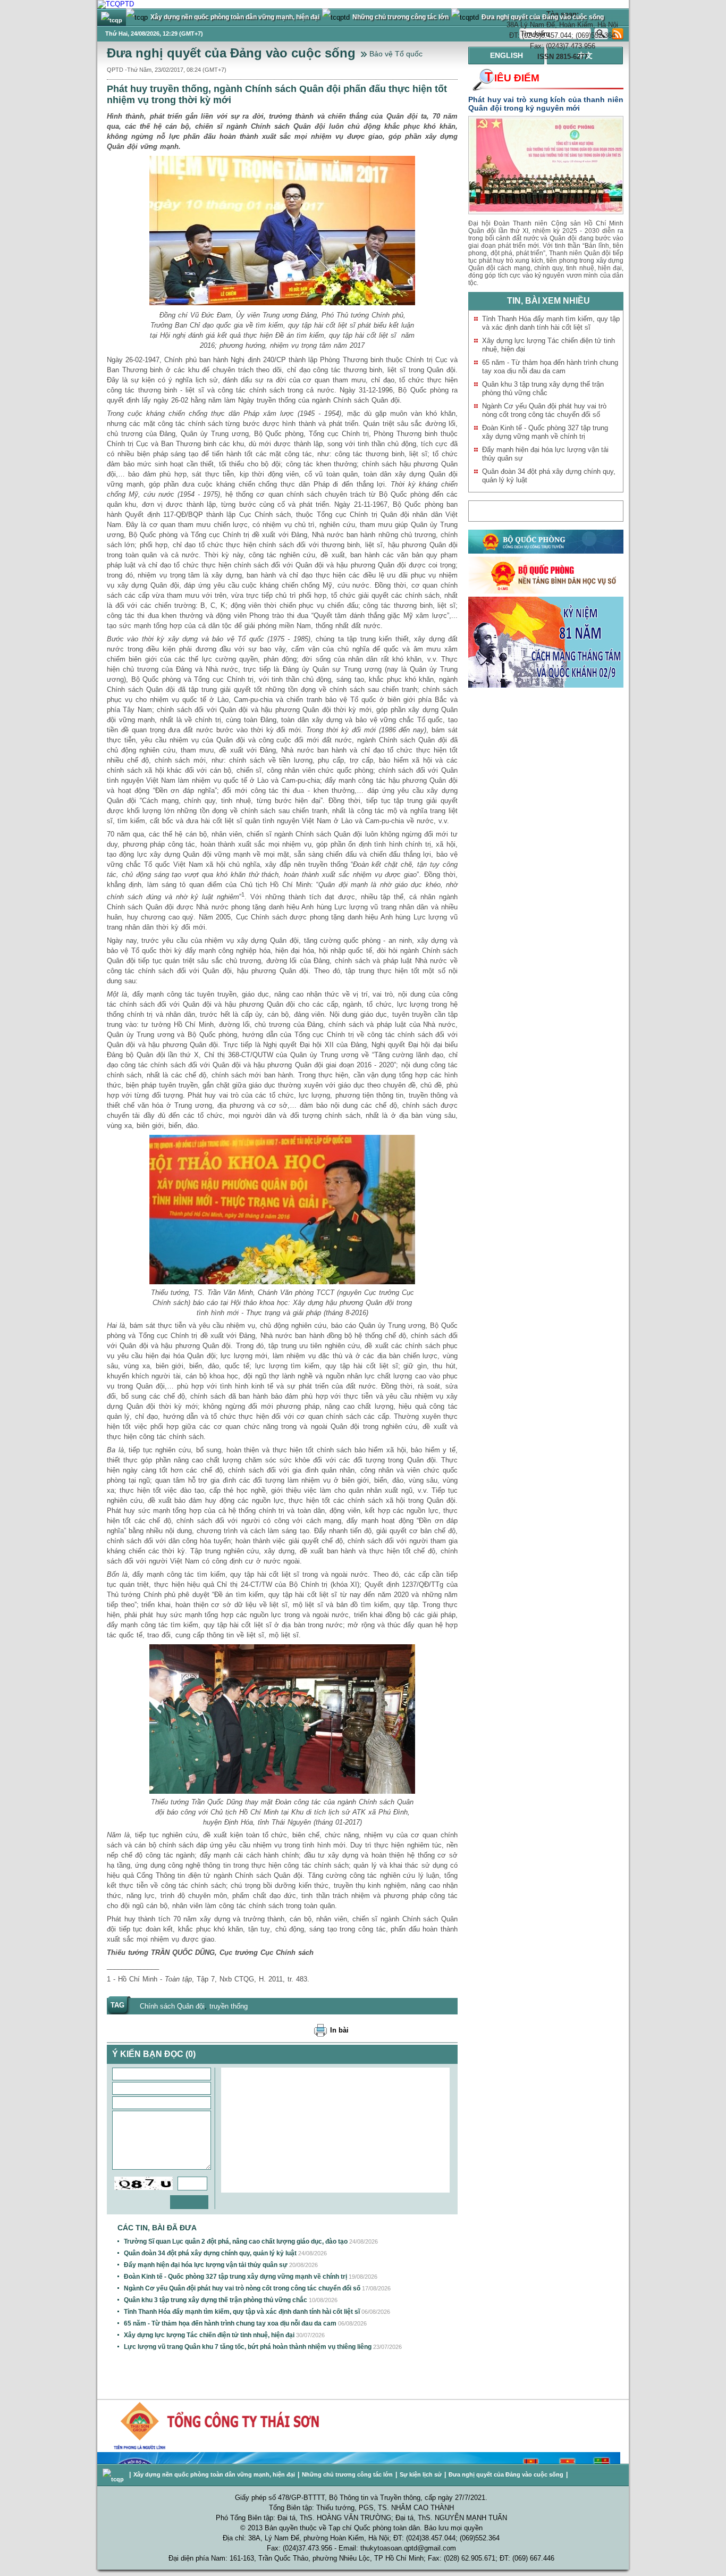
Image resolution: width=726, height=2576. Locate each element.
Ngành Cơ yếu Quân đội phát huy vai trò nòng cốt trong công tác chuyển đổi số (242, 2288)
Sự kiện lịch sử (421, 2474)
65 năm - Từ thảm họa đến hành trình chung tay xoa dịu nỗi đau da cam (230, 2323)
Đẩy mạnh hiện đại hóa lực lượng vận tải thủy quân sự (206, 2265)
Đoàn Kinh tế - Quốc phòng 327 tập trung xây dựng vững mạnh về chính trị (235, 2277)
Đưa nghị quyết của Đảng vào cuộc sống (231, 53)
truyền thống (229, 2006)
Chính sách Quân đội (172, 2006)
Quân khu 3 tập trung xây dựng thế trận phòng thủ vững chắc (216, 2300)
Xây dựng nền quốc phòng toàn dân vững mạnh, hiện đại (214, 2474)
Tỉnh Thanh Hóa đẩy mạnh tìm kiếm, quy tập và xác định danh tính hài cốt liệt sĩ (242, 2312)
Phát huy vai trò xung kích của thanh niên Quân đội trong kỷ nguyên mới (546, 104)
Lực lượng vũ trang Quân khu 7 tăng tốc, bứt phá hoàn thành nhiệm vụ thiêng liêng (248, 2347)
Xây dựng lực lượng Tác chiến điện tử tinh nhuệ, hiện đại (209, 2335)
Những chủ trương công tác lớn (347, 2474)
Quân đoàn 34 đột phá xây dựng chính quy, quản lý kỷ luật (210, 2253)
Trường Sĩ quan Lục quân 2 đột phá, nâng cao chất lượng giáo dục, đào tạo (236, 2242)
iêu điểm (512, 78)
